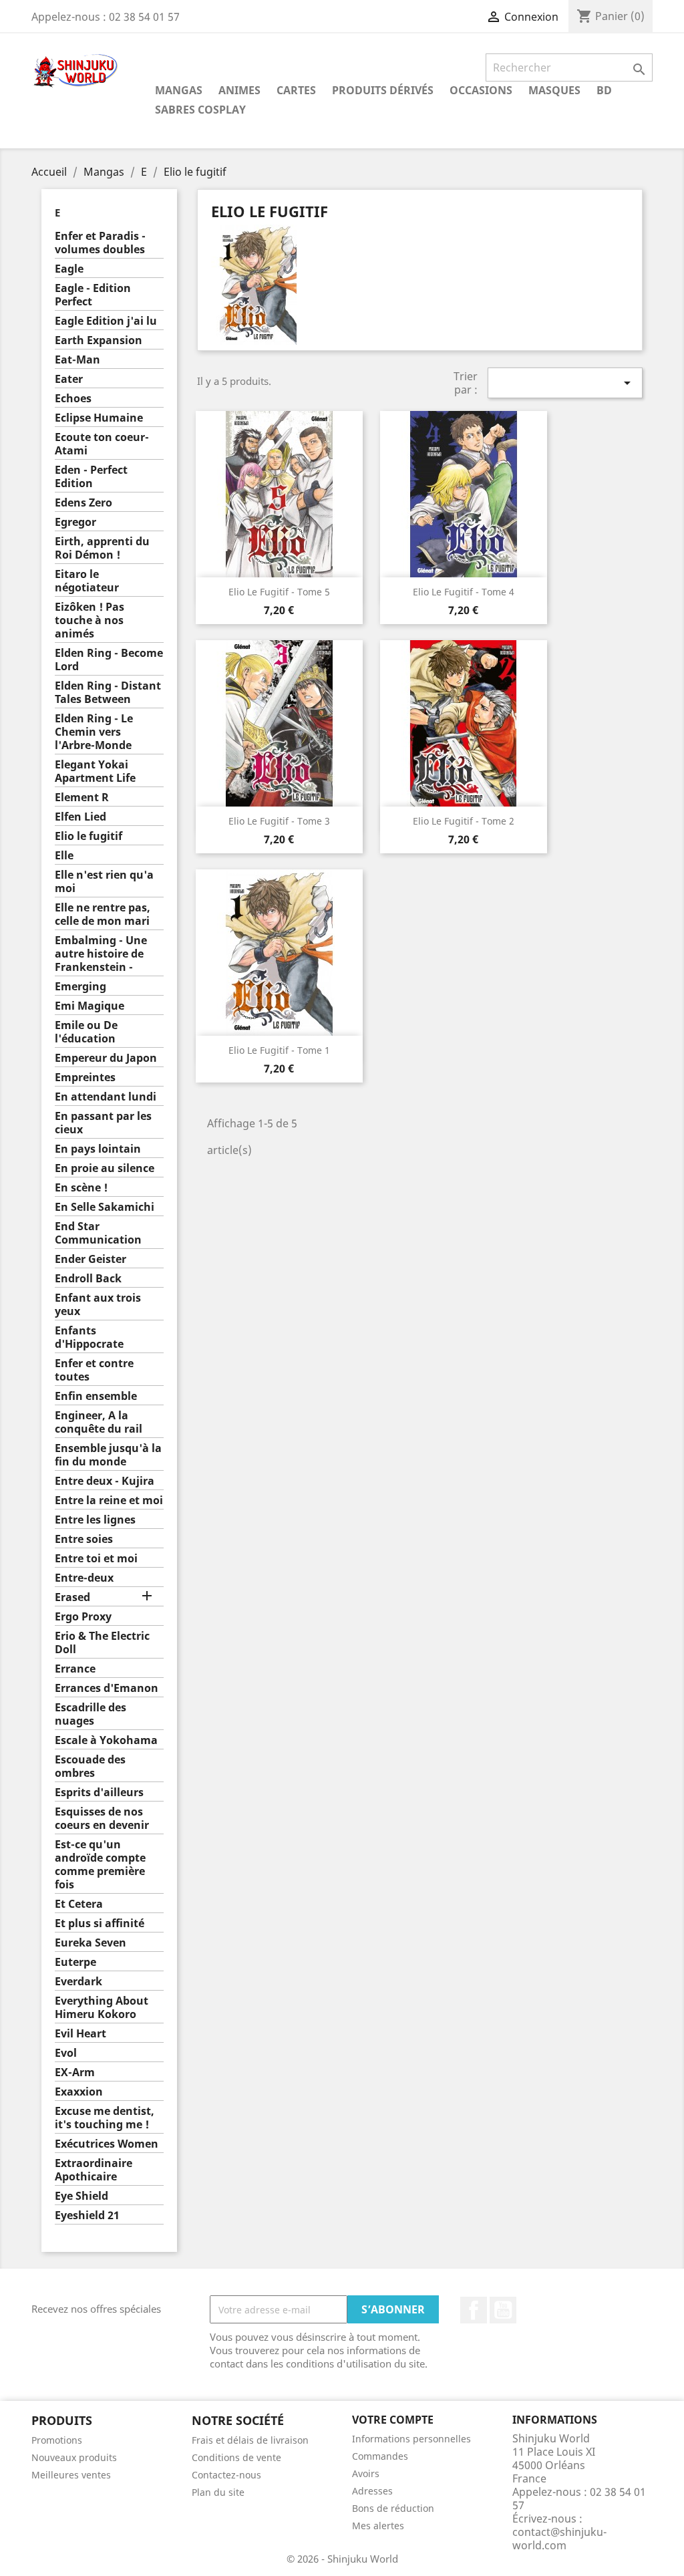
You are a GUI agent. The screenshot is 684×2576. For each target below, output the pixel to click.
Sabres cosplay (200, 110)
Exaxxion (79, 2092)
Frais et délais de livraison (250, 2440)
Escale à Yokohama (106, 1740)
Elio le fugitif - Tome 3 (279, 821)
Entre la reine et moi (109, 1500)
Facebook (474, 2310)
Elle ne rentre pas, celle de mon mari (103, 914)
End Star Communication (98, 1233)
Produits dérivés (383, 90)
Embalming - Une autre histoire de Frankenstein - (101, 954)
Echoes (73, 399)
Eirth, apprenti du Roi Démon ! (102, 548)
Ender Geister (91, 1259)
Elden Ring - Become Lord (109, 660)
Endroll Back (88, 1279)
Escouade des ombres (90, 1766)
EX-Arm (75, 2072)
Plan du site (218, 2492)
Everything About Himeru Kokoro (102, 2008)
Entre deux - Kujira (105, 1481)
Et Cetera (79, 1904)
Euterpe (75, 1962)
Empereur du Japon (106, 1058)
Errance (75, 1669)
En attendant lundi (106, 1097)
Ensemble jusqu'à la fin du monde (108, 1455)
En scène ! (81, 1188)
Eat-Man (77, 360)
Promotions (57, 2440)
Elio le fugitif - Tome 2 (464, 821)
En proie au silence (105, 1168)
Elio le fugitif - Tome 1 (279, 1050)
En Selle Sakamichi (105, 1207)
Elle (64, 856)
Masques (554, 90)
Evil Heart (80, 2034)
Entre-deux (84, 1578)
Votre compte (393, 2420)
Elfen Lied (80, 817)
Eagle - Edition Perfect (93, 295)
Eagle (69, 269)
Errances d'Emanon (107, 1688)
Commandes (380, 2456)
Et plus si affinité (100, 1923)
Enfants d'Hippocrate (89, 1337)
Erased (72, 1597)
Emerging (80, 987)
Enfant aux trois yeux (98, 1305)
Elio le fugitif (89, 836)
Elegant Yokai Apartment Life (95, 771)
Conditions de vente (236, 2457)
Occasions (481, 90)
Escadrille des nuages (91, 1714)
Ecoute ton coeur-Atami (102, 444)
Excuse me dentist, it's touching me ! (105, 2118)
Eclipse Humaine (99, 418)
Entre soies (84, 1539)
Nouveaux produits (74, 2457)
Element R (82, 798)
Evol (66, 2053)
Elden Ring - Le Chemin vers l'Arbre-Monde (94, 732)
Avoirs (366, 2473)
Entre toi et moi (96, 1559)
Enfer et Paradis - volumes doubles (100, 243)
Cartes (296, 90)
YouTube (503, 2310)
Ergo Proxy (83, 1617)
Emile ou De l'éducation (86, 1032)
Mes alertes (378, 2526)
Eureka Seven (91, 1943)
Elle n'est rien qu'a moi (104, 882)
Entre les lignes (95, 1520)
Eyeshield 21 (87, 2215)
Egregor (75, 522)
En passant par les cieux (103, 1123)
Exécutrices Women (107, 2144)
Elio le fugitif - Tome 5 (279, 592)
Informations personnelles (411, 2439)
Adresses (372, 2491)
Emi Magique (90, 1006)
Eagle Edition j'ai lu (106, 321)
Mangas (179, 90)
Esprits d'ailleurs (99, 1793)
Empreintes (85, 1078)
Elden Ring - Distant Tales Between (108, 693)
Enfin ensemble (96, 1396)
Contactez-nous (226, 2475)
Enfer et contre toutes (94, 1370)
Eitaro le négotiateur (87, 581)
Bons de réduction (393, 2508)
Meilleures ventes (71, 2475)
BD (604, 90)
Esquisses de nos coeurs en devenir (102, 1819)
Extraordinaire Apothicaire (94, 2170)
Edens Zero (83, 503)
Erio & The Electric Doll (102, 1643)
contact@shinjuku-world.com (559, 2539)
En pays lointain (98, 1149)
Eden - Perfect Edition (91, 477)
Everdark (78, 1982)
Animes (239, 90)
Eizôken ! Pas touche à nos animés (90, 620)
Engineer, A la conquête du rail (99, 1422)
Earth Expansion (99, 340)
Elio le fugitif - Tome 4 (464, 592)
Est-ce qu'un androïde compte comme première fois (100, 1865)
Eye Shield (81, 2196)
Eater (69, 379)
